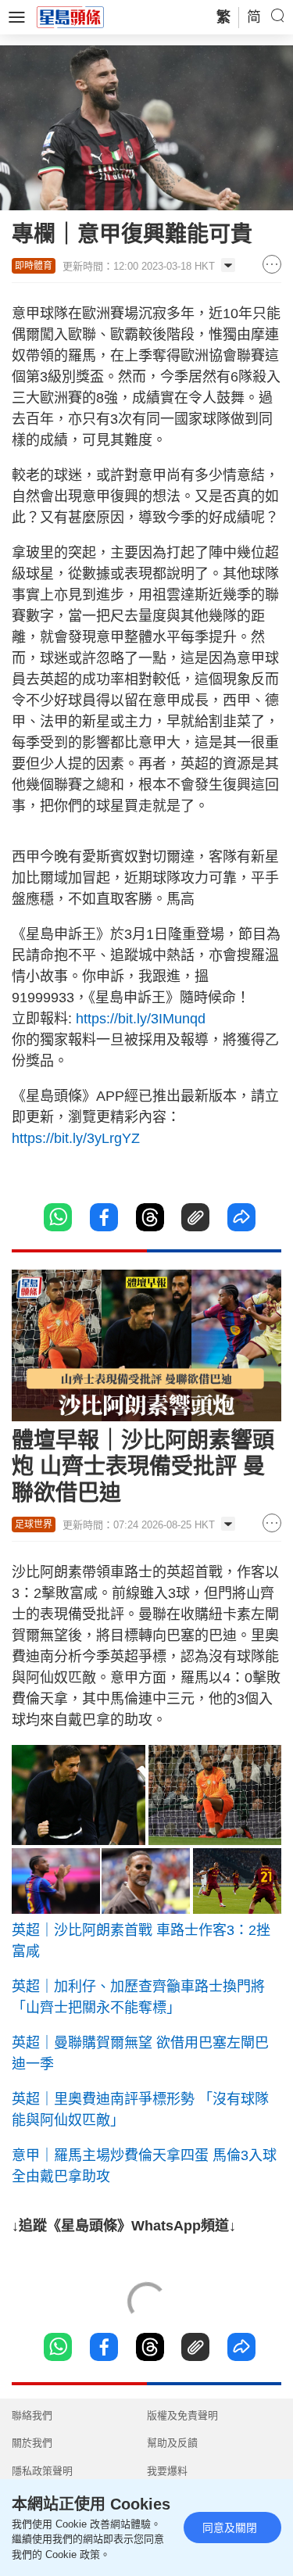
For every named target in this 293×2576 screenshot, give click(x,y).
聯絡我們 (32, 2415)
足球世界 (34, 1524)
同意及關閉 (230, 2528)
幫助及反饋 (172, 2443)
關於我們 (32, 2443)
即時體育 (34, 266)
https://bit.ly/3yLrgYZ (76, 1138)
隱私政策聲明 (42, 2471)
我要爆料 (167, 2471)
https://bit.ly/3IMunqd (141, 1019)
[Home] (70, 16)
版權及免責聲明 (182, 2415)
